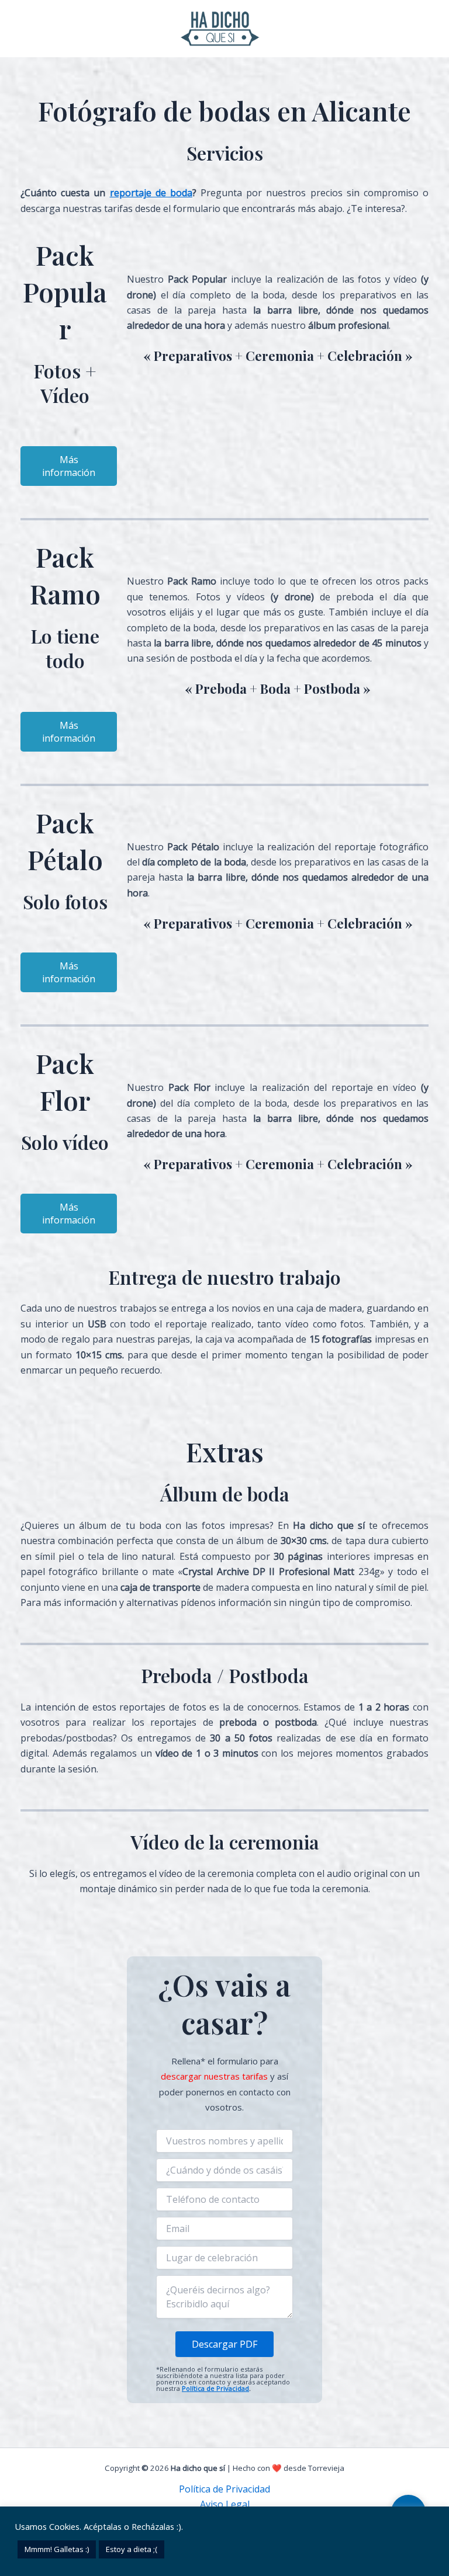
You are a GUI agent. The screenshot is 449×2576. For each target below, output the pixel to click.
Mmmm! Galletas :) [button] (57, 2549)
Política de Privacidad (215, 2388)
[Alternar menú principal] (430, 29)
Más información (69, 466)
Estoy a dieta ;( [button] (132, 2549)
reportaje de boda (151, 193)
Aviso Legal (225, 2504)
